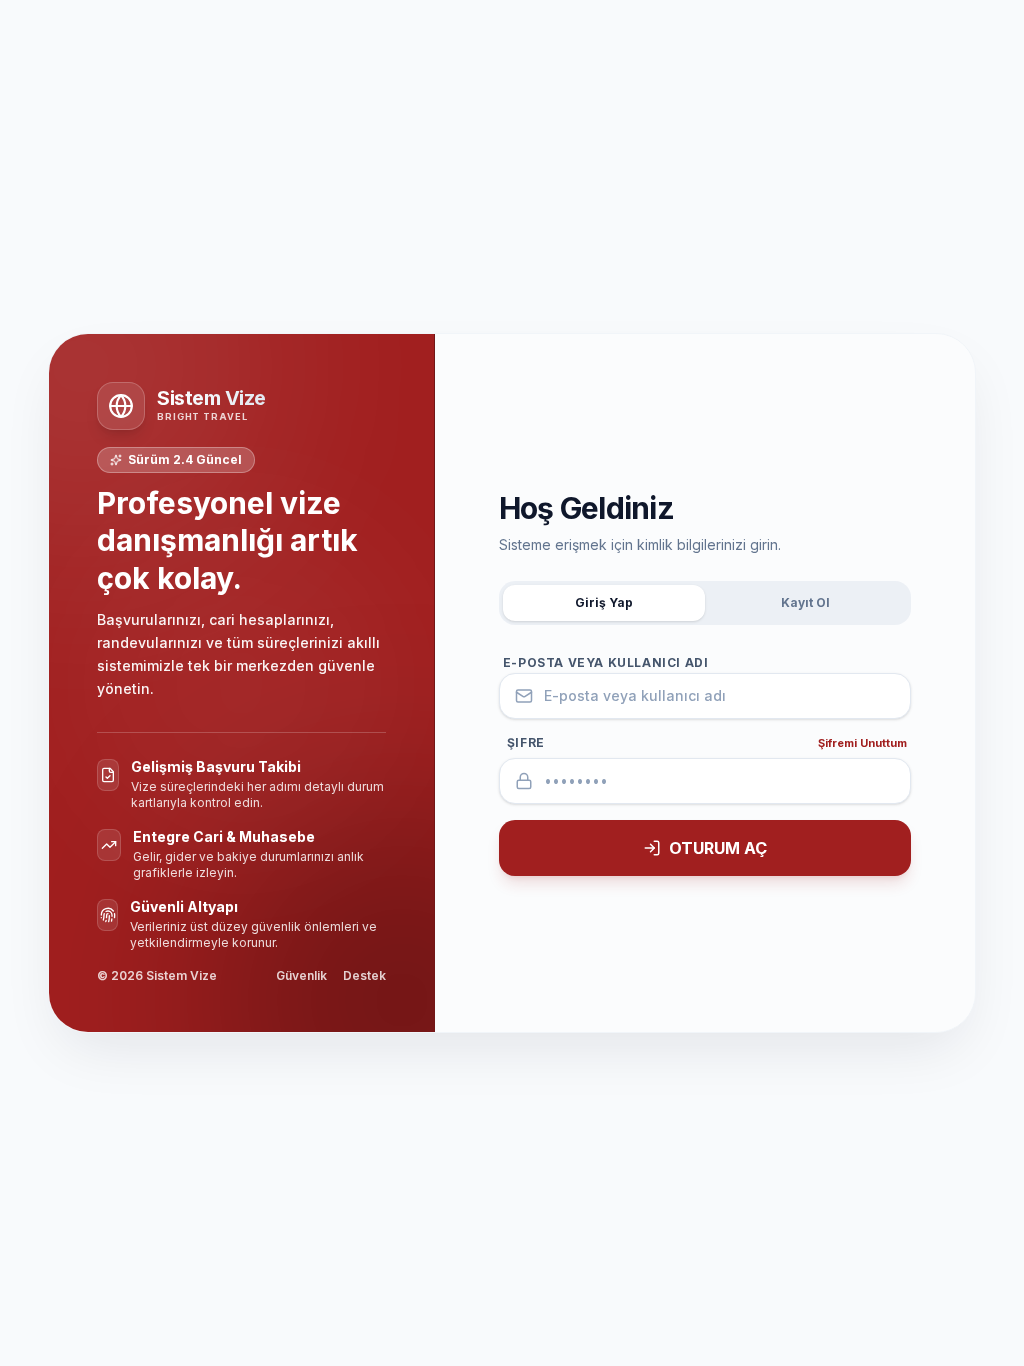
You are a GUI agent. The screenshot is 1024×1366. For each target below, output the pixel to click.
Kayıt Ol (805, 602)
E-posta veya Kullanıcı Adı (606, 662)
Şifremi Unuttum (862, 743)
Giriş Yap (604, 602)
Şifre (526, 742)
